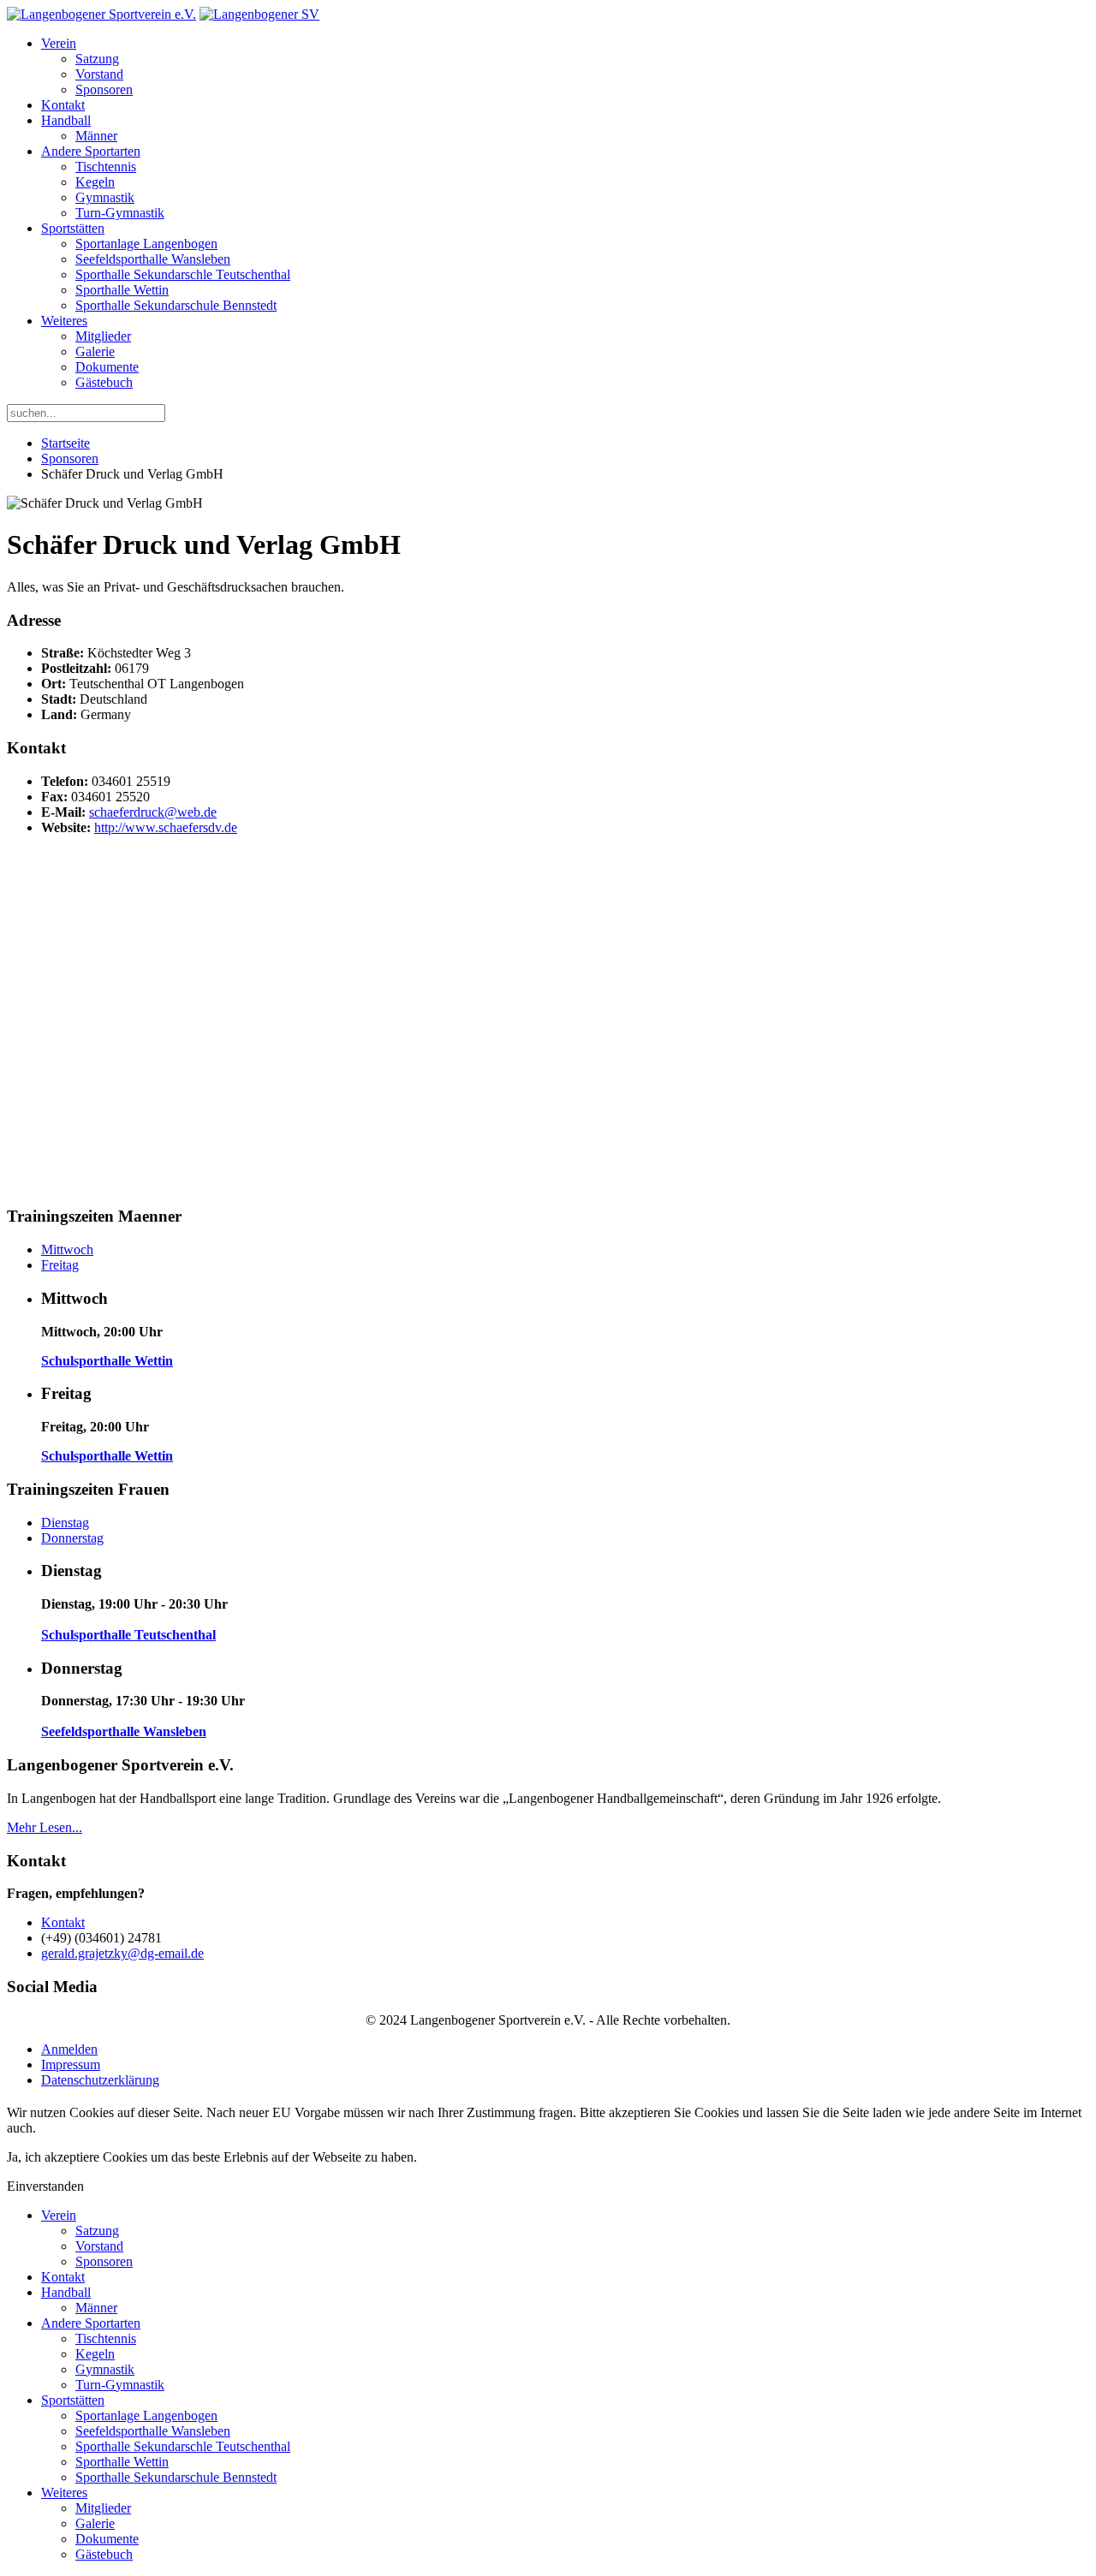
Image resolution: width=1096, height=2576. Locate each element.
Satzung (97, 59)
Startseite (66, 443)
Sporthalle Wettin (122, 290)
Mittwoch (67, 1249)
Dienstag (65, 1523)
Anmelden (69, 2049)
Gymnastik (105, 197)
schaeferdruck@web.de (153, 812)
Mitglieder (103, 336)
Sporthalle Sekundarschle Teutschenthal (183, 274)
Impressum (71, 2064)
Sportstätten (73, 228)
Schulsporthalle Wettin (107, 1361)
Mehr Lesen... (45, 1827)
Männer (96, 136)
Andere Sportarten (91, 151)
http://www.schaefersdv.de (166, 827)
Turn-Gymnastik (120, 213)
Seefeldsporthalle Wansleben (153, 259)
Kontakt (63, 105)
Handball (66, 120)
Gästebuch (104, 382)
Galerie (95, 351)
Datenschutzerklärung (100, 2080)
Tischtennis (106, 167)
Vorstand (99, 74)
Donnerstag (72, 1538)
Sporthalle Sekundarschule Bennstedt (176, 305)
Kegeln (95, 182)
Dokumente (107, 367)
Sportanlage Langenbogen (146, 244)
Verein (59, 43)
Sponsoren (104, 89)
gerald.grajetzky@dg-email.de (122, 1953)
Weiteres (64, 321)
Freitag (60, 1265)
